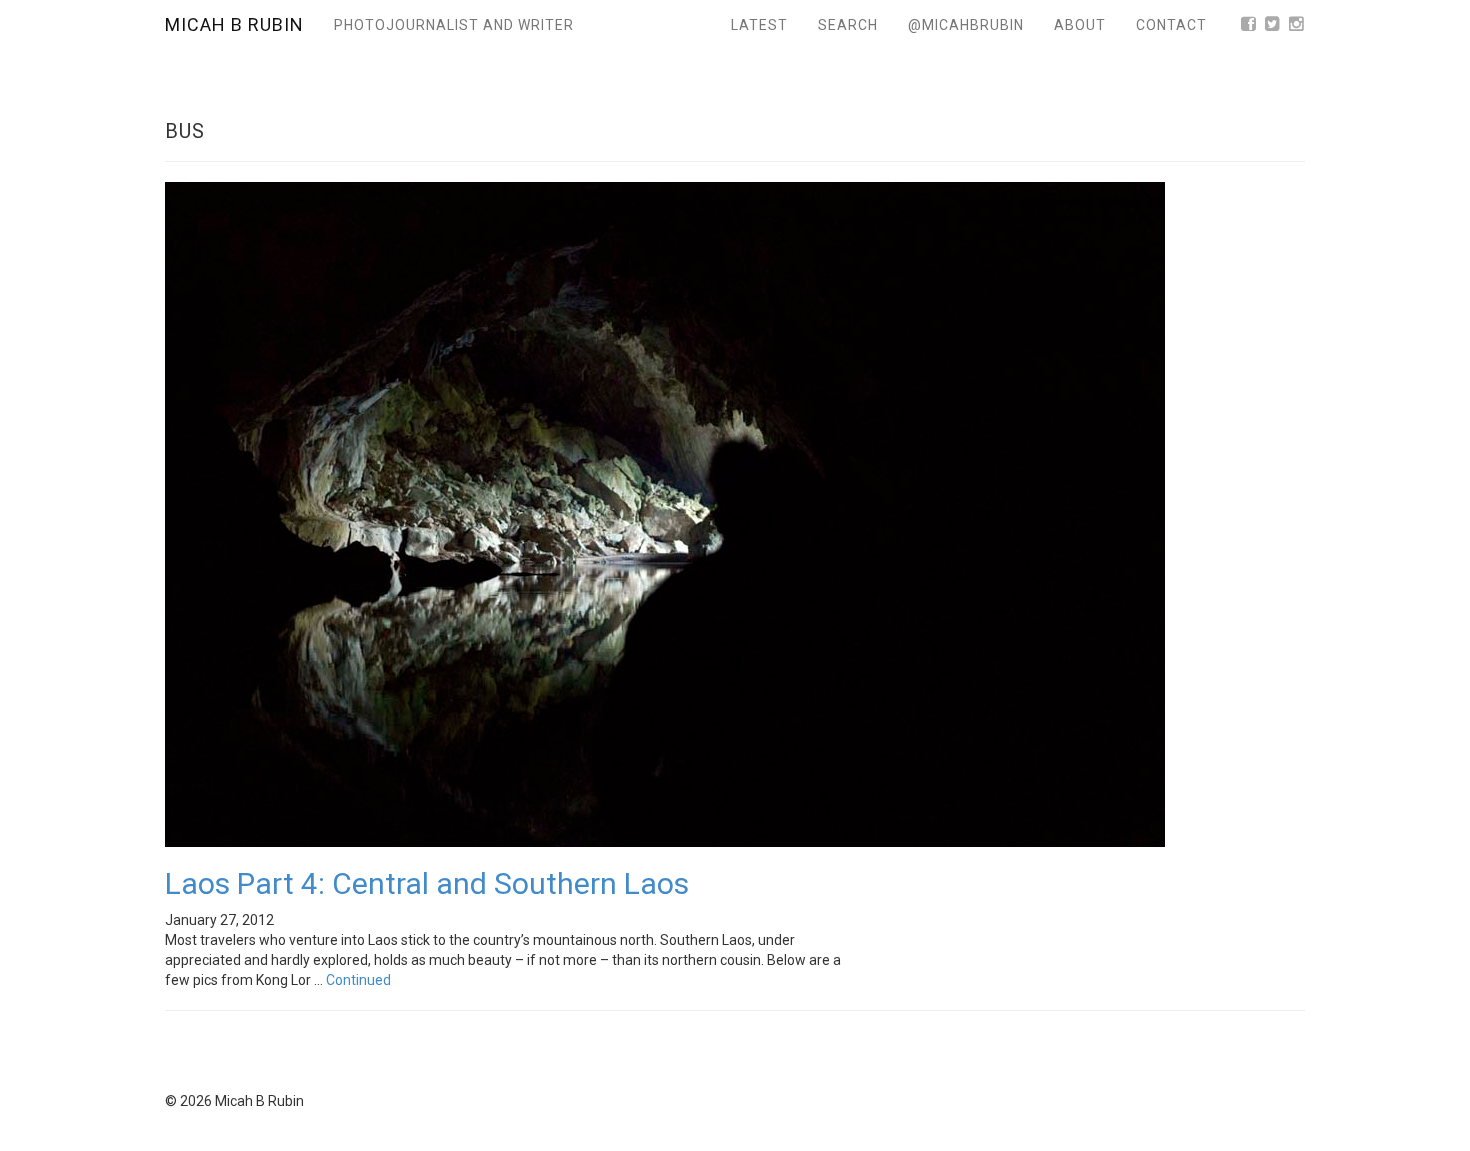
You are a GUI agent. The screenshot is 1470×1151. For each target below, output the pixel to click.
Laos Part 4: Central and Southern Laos (427, 883)
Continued (358, 980)
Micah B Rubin (234, 24)
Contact (1171, 25)
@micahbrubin (966, 25)
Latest (759, 25)
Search (848, 25)
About (1080, 25)
